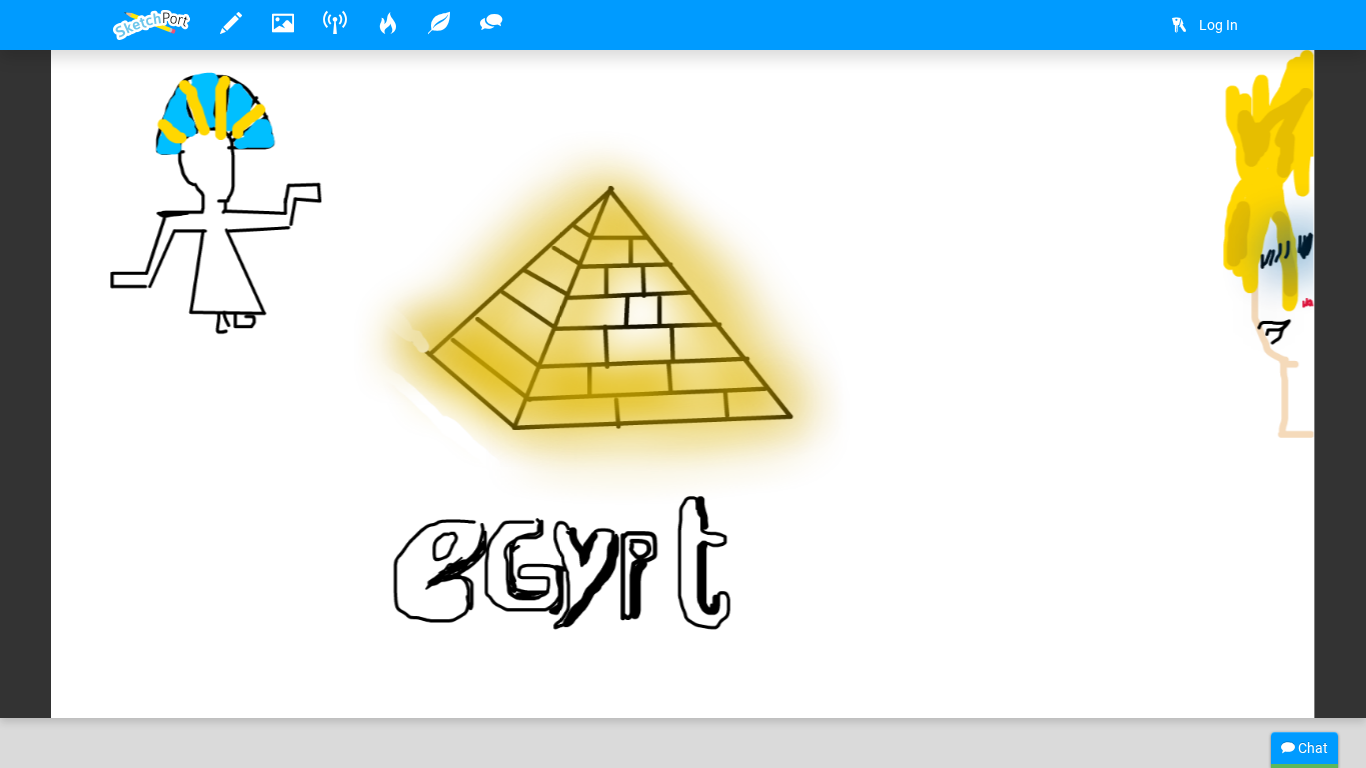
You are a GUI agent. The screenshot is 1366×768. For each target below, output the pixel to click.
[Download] (1175, 96)
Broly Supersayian (233, 641)
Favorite (274, 682)
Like (153, 682)
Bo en (409, 641)
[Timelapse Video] (1228, 96)
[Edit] (1122, 96)
